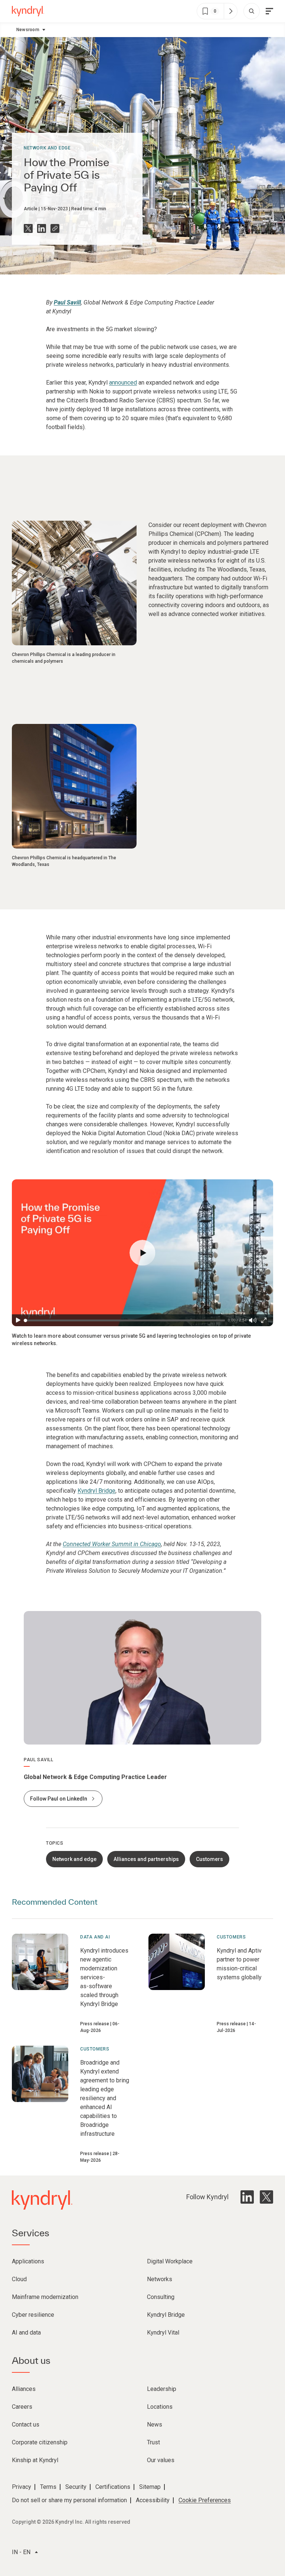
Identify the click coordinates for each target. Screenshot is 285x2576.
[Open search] (252, 11)
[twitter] (266, 2197)
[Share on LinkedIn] (42, 228)
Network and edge (47, 148)
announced (123, 383)
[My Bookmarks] (230, 11)
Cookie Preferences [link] (205, 2500)
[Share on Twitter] (28, 228)
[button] (142, 1253)
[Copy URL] (55, 228)
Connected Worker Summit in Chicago (112, 1544)
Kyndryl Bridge (96, 1491)
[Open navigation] (269, 11)
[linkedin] (247, 2197)
